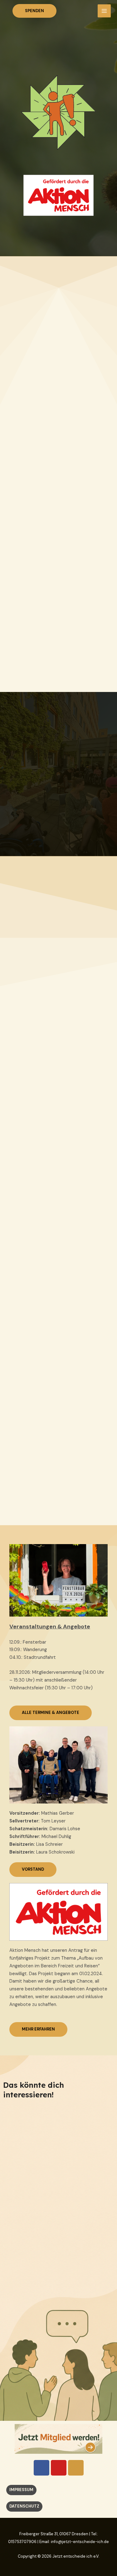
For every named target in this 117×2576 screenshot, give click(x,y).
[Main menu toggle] (104, 11)
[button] (34, 11)
